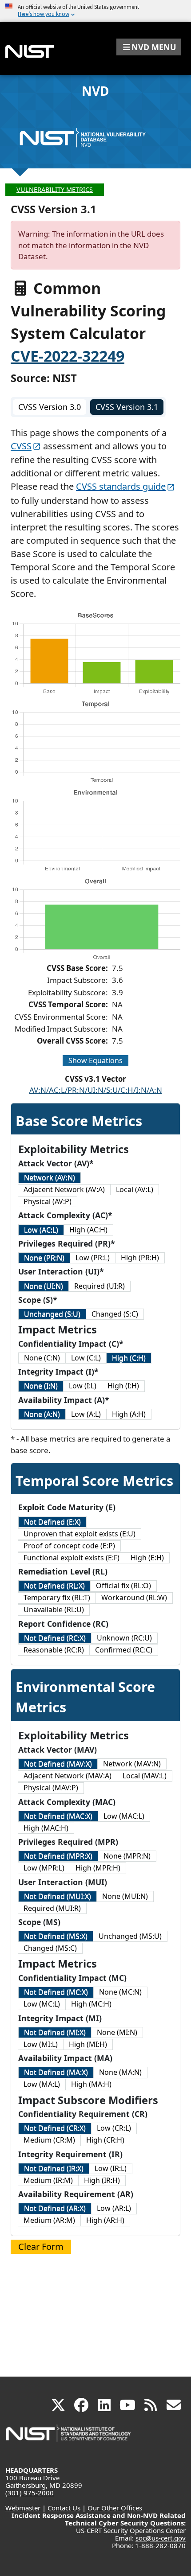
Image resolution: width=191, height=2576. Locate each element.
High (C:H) (129, 1358)
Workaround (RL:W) (134, 1598)
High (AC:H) (88, 1230)
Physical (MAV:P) (51, 1788)
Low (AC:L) (41, 1230)
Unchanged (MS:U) (130, 1936)
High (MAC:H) (46, 1828)
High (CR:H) (105, 2140)
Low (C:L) (86, 1358)
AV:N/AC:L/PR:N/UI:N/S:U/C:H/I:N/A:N (96, 1090)
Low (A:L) (86, 1414)
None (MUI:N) (125, 1896)
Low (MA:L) (42, 2084)
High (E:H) (147, 1558)
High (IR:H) (102, 2180)
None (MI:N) (117, 2032)
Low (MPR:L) (44, 1868)
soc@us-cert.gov (161, 2538)
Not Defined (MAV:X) (58, 1764)
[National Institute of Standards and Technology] (69, 2438)
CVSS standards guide (121, 486)
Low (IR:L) (111, 2168)
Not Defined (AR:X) (55, 2208)
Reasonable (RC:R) (54, 1650)
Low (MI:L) (41, 2044)
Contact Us (64, 2508)
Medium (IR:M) (48, 2180)
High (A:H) (129, 1414)
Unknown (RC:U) (124, 1638)
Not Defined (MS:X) (56, 1936)
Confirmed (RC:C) (124, 1650)
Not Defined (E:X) (52, 1522)
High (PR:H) (140, 1258)
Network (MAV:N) (132, 1764)
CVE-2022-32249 (68, 356)
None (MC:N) (120, 1992)
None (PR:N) (44, 1258)
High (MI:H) (88, 2044)
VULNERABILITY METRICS (55, 189)
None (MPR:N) (127, 1856)
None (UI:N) (44, 1286)
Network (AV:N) (50, 1177)
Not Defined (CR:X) (55, 2128)
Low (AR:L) (114, 2208)
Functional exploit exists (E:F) (72, 1558)
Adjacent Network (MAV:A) (68, 1776)
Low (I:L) (83, 1386)
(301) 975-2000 (30, 2493)
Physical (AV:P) (48, 1201)
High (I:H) (123, 1386)
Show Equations (95, 1060)
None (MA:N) (120, 2072)
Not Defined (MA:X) (56, 2072)
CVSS (21, 446)
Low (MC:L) (42, 2004)
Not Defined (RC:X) (55, 1638)
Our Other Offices (115, 2508)
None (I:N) (41, 1386)
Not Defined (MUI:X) (58, 1896)
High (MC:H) (91, 2004)
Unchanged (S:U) (52, 1314)
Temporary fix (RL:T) (57, 1598)
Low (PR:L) (93, 1258)
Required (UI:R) (99, 1286)
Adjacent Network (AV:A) (64, 1189)
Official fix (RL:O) (123, 1586)
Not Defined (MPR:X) (58, 1856)
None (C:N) (42, 1358)
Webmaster (23, 2508)
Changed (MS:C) (50, 1948)
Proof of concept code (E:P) (69, 1546)
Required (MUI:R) (52, 1908)
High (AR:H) (105, 2220)
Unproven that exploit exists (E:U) (80, 1534)
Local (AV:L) (135, 1189)
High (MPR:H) (98, 1868)
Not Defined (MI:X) (55, 2032)
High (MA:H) (91, 2084)
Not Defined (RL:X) (54, 1586)
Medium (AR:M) (49, 2220)
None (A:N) (42, 1414)
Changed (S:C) (115, 1314)
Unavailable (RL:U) (54, 1610)
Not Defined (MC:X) (56, 1992)
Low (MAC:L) (124, 1816)
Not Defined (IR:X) (54, 2168)
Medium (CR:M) (49, 2140)
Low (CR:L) (114, 2128)
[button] (149, 47)
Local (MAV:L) (145, 1776)
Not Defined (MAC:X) (58, 1816)
